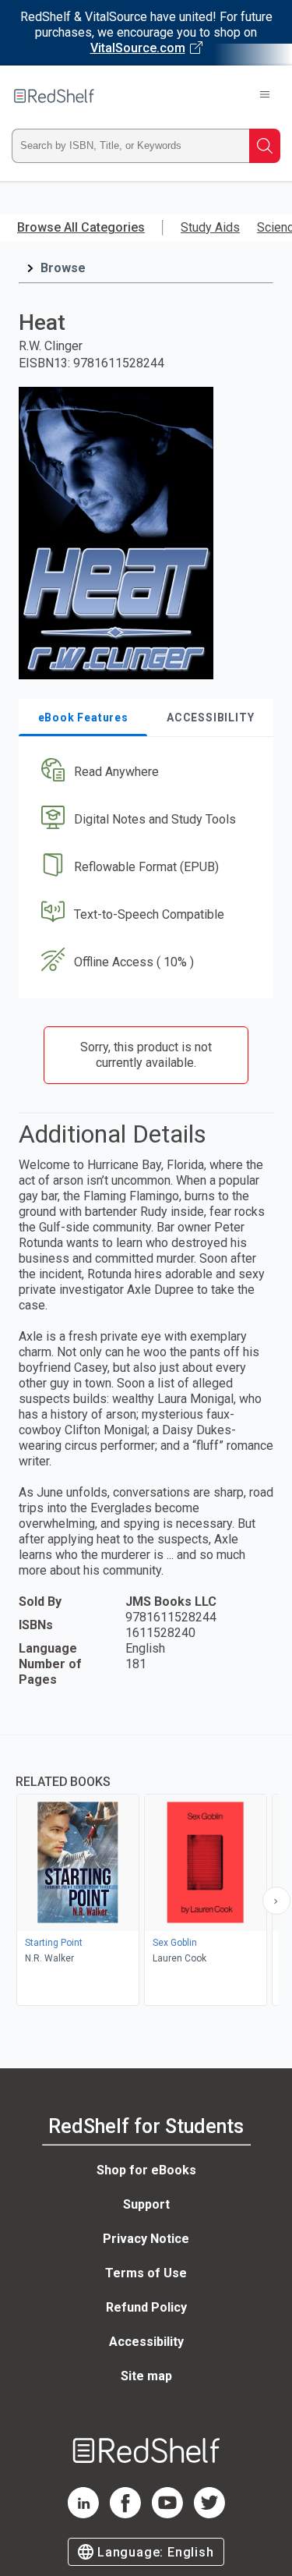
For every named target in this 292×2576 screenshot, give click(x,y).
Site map (146, 2376)
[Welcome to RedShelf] (54, 96)
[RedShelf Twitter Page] (209, 2514)
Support (146, 2204)
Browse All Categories (81, 227)
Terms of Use (146, 2273)
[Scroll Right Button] (276, 1901)
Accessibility (146, 2342)
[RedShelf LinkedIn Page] (83, 2514)
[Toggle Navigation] (265, 96)
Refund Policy (146, 2307)
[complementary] (146, 1872)
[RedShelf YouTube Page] (167, 2514)
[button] (144, 772)
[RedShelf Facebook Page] (125, 2514)
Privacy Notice (146, 2239)
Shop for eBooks (146, 2170)
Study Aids (210, 227)
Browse (63, 268)
